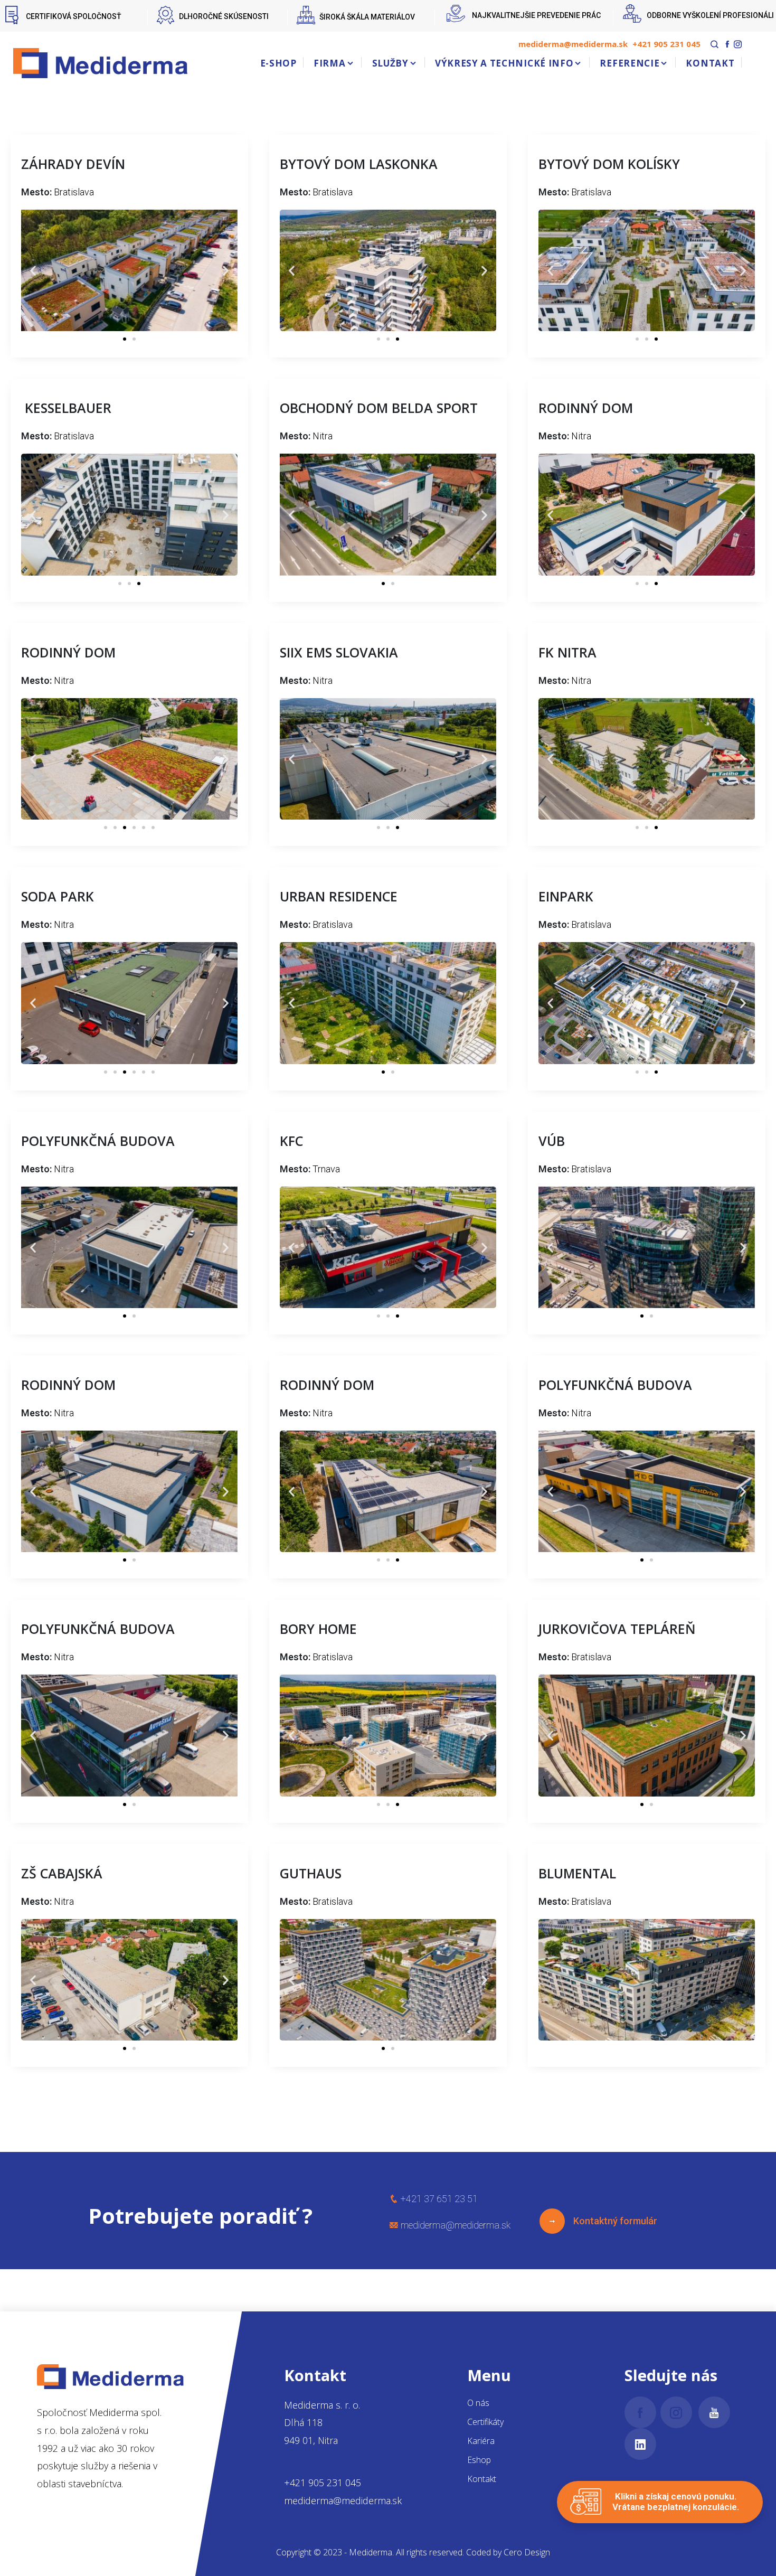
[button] (33, 271)
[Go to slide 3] (398, 339)
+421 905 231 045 (666, 44)
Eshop (479, 2460)
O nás (478, 2403)
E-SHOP (278, 63)
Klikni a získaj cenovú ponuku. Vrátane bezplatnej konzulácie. (676, 2502)
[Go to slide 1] (125, 339)
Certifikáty (485, 2422)
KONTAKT (710, 63)
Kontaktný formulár (611, 2221)
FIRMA (329, 63)
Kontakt (482, 2479)
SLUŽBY (390, 63)
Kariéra (481, 2441)
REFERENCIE (630, 63)
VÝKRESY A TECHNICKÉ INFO (504, 63)
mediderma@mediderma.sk (573, 44)
